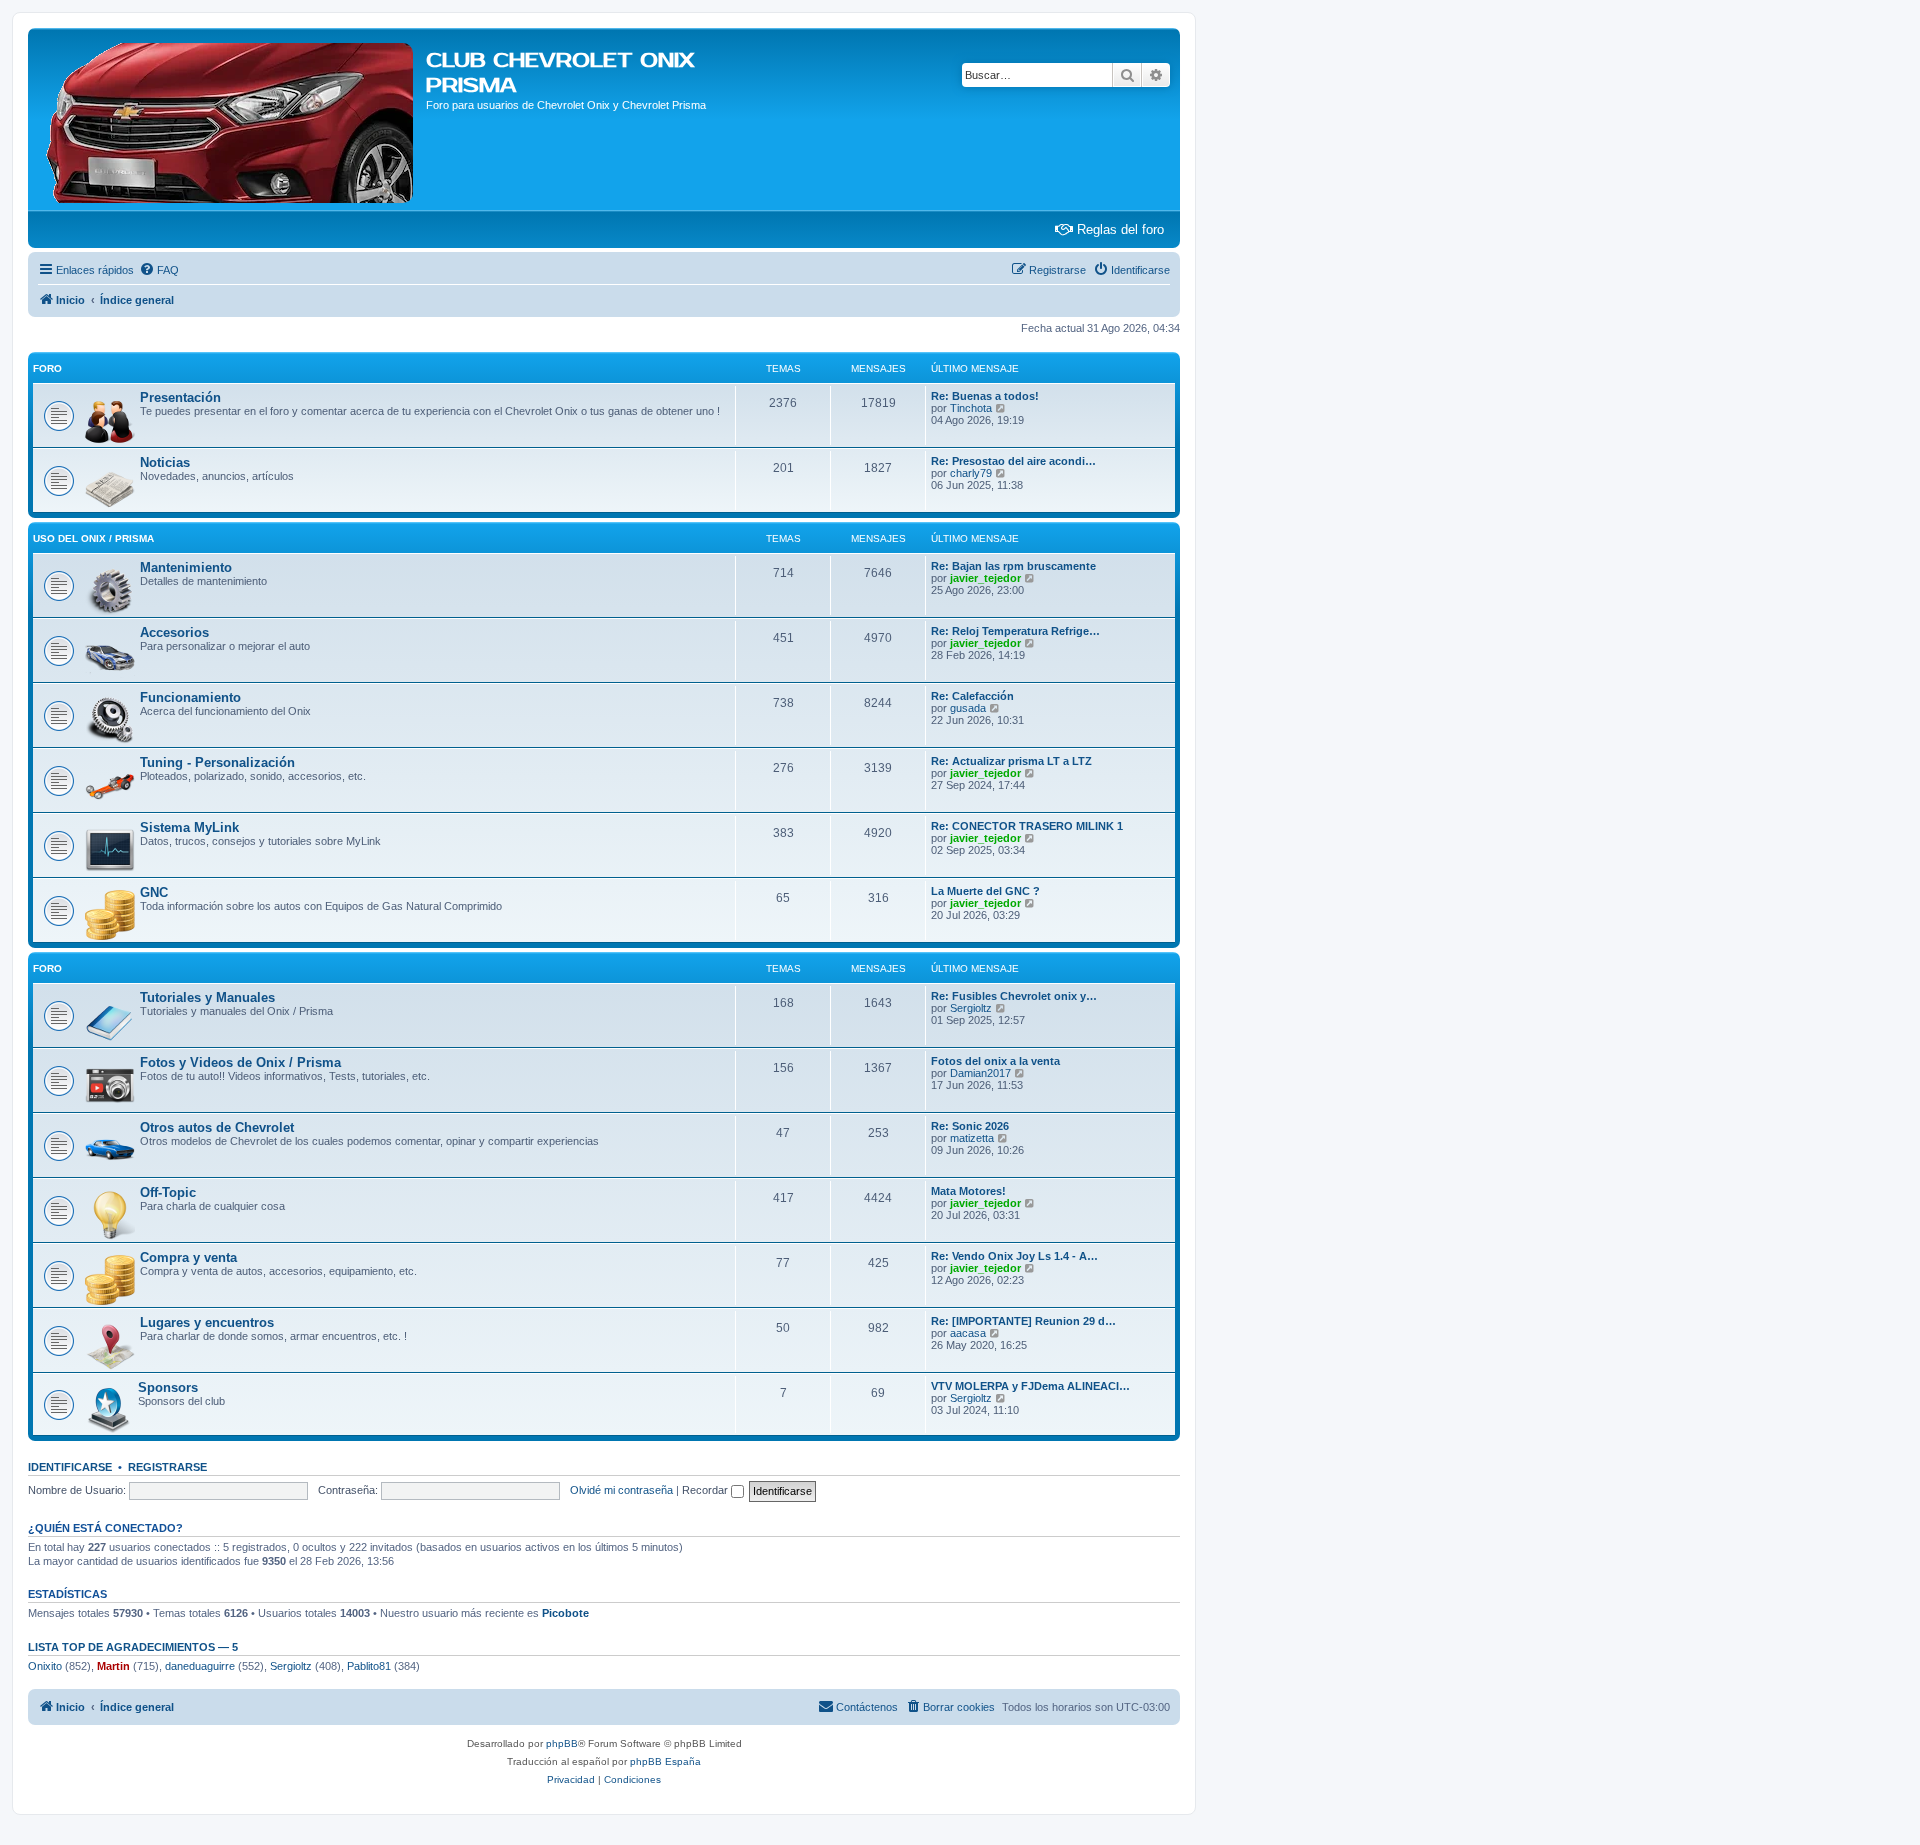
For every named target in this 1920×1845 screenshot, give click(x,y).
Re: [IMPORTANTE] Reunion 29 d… (1023, 1321)
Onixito (45, 1666)
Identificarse (70, 1467)
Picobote (565, 1613)
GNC (154, 892)
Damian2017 (980, 1073)
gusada (968, 708)
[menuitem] (159, 270)
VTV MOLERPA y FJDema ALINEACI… (1030, 1386)
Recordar (706, 1490)
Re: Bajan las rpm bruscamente (1013, 566)
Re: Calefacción (972, 696)
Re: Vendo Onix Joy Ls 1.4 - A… (1014, 1256)
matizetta (972, 1138)
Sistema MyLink (189, 827)
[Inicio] (229, 119)
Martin (113, 1666)
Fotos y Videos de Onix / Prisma (240, 1062)
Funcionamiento (190, 697)
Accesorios (174, 632)
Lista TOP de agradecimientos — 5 (133, 1647)
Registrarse (167, 1467)
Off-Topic (168, 1192)
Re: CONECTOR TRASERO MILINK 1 (1027, 826)
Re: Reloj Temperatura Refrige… (1015, 631)
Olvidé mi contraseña (621, 1490)
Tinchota (971, 408)
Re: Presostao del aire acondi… (1013, 461)
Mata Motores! (968, 1191)
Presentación (180, 397)
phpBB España (665, 1761)
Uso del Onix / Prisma (93, 538)
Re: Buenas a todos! (985, 396)
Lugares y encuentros (207, 1322)
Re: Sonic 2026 (970, 1126)
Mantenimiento (186, 567)
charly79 (971, 473)
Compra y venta (188, 1257)
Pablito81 (369, 1666)
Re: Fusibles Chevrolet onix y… (1014, 996)
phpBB (562, 1743)
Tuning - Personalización (217, 762)
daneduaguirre (200, 1666)
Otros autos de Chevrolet (217, 1127)
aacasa (968, 1333)
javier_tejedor (985, 578)
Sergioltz (971, 1008)
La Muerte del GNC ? (985, 891)
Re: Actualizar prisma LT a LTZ (1011, 761)
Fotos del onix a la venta (995, 1061)
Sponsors (168, 1387)
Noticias (165, 462)
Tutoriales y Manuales (207, 997)
